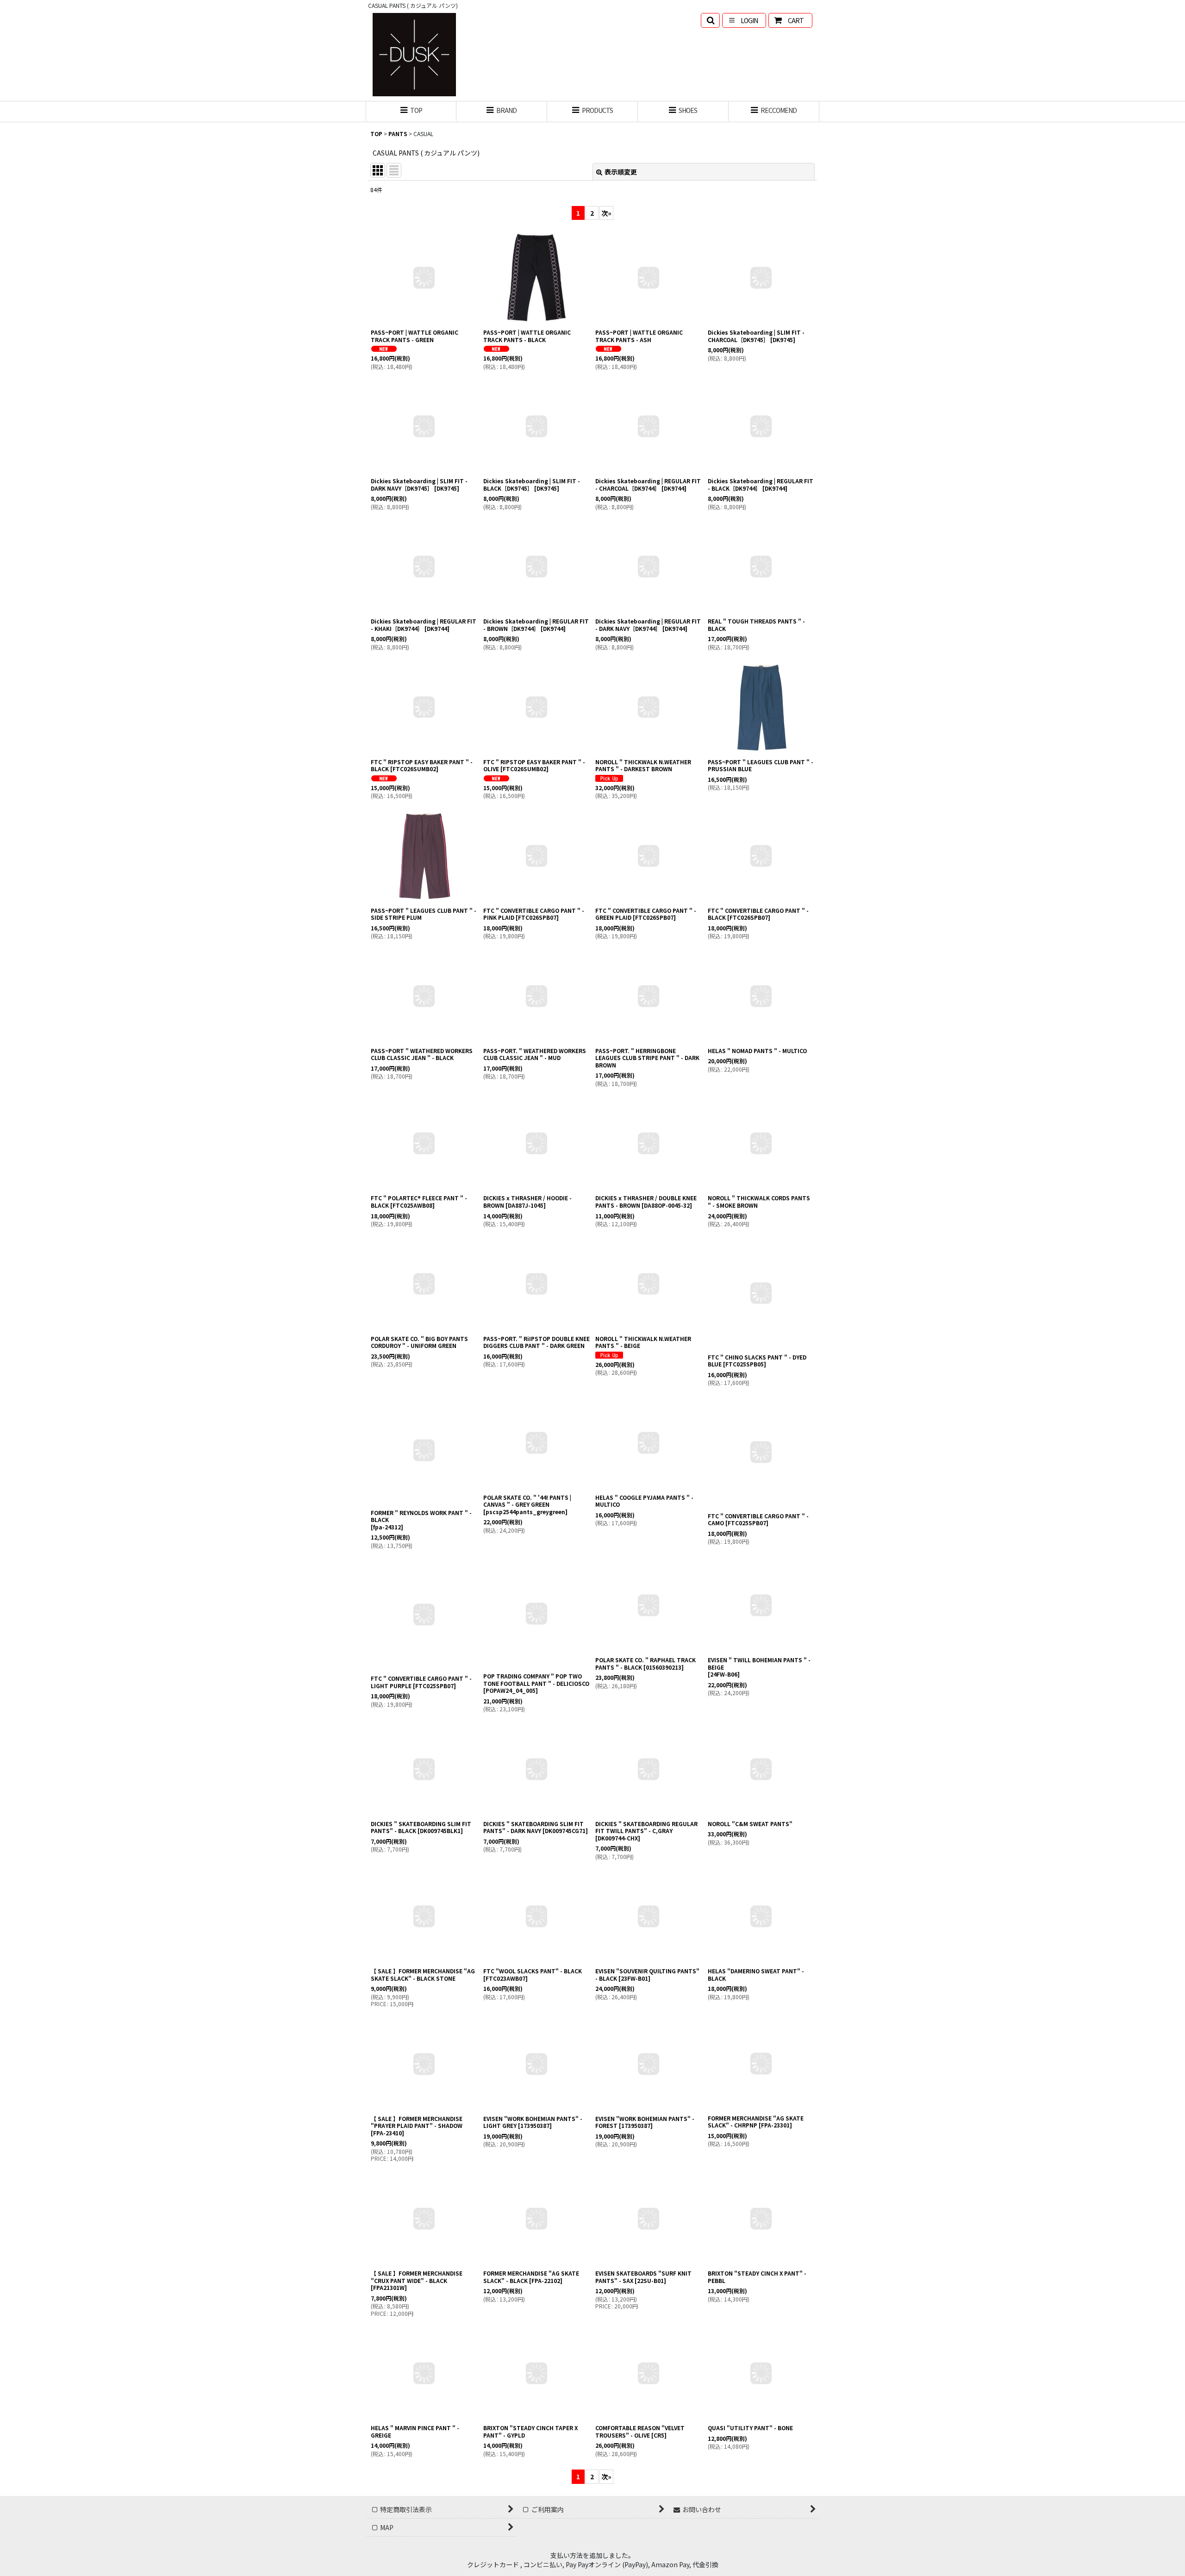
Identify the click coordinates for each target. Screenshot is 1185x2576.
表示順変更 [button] (621, 172)
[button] (710, 20)
